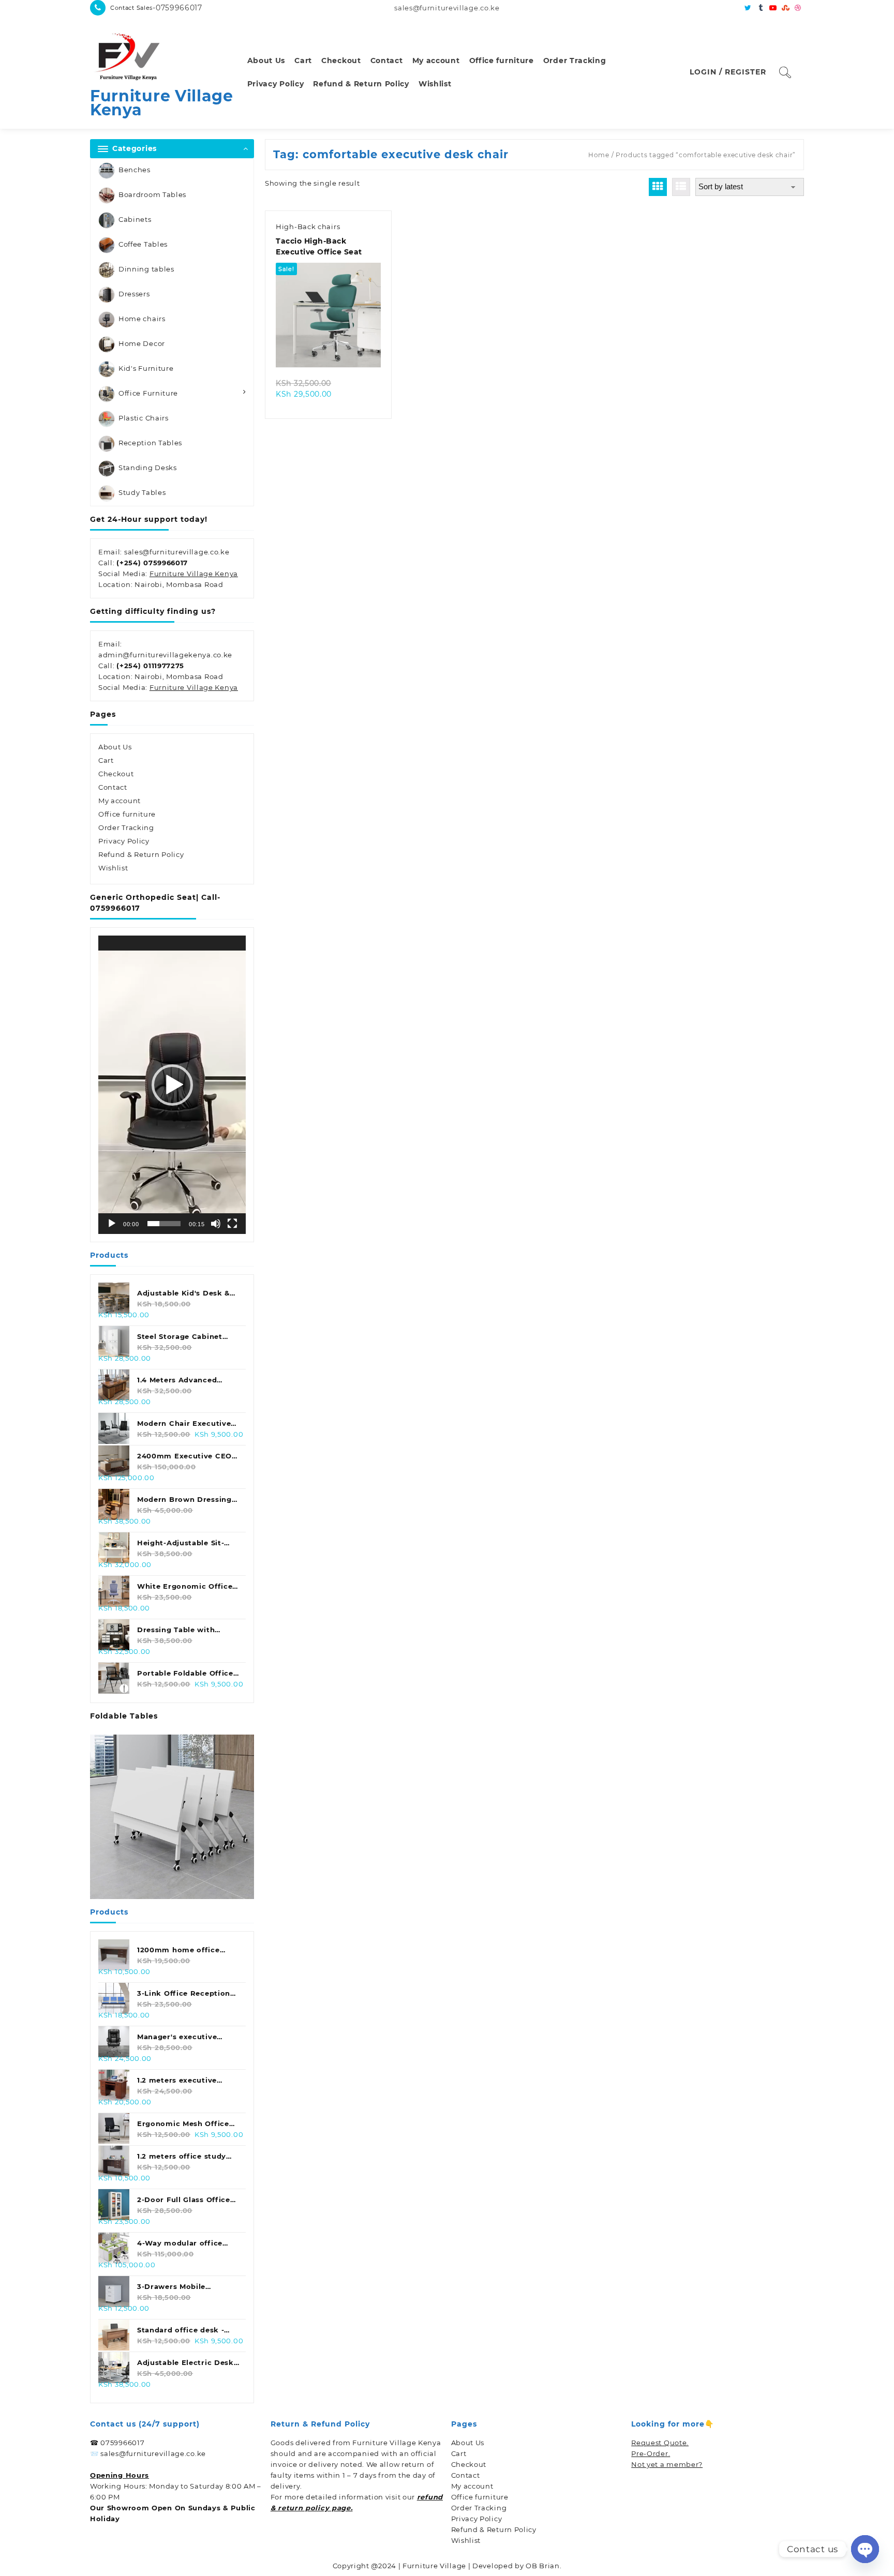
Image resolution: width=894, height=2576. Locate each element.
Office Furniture (148, 393)
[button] (172, 1085)
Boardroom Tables (152, 194)
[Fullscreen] (232, 1224)
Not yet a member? (667, 2464)
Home (599, 155)
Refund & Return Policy (141, 854)
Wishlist (113, 868)
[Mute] (216, 1224)
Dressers (134, 294)
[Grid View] (658, 187)
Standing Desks (148, 468)
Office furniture (127, 814)
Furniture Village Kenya (162, 103)
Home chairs (142, 319)
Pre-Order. (651, 2453)
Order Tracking (126, 827)
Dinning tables (146, 269)
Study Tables (142, 492)
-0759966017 (177, 8)
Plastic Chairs (144, 418)
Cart (106, 760)
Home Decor (142, 343)
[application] (172, 1085)
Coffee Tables (143, 244)
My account (120, 801)
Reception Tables (150, 443)
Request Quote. (660, 2443)
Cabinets (135, 219)
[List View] (681, 187)
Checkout (116, 774)
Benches (135, 170)
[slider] (164, 1224)
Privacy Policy (124, 841)
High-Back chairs (308, 227)
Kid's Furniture (146, 368)
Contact (113, 787)
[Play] (112, 1224)
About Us (115, 747)
